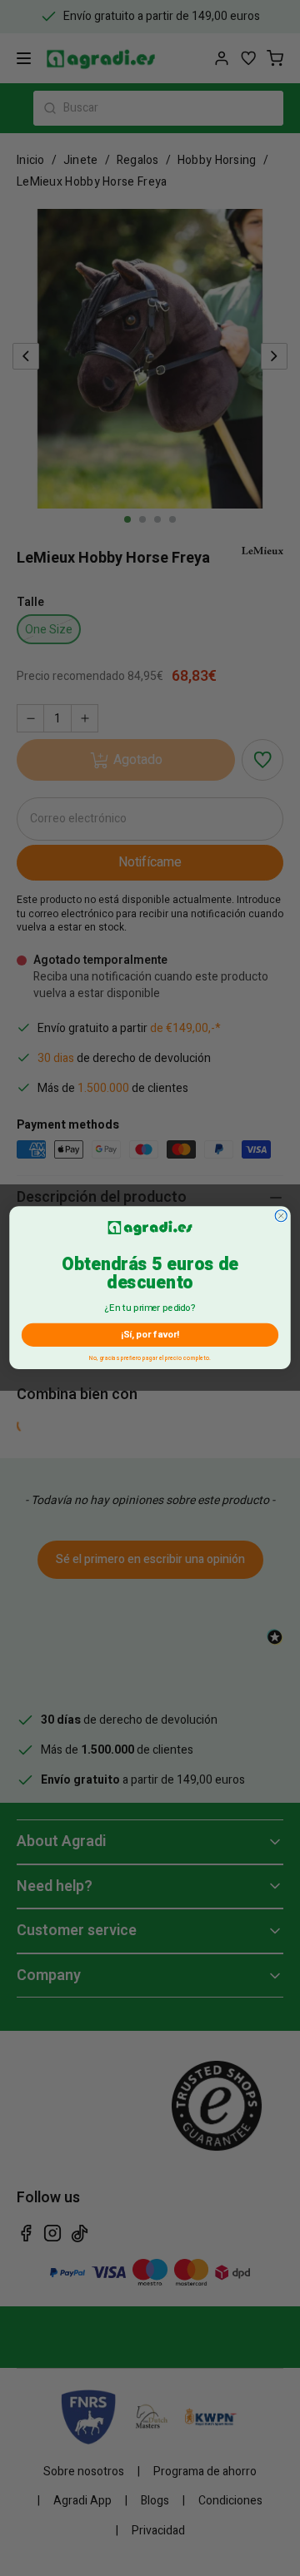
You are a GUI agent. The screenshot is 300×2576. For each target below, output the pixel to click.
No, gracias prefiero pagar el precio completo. (150, 1357)
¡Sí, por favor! (150, 1335)
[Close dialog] (281, 1216)
